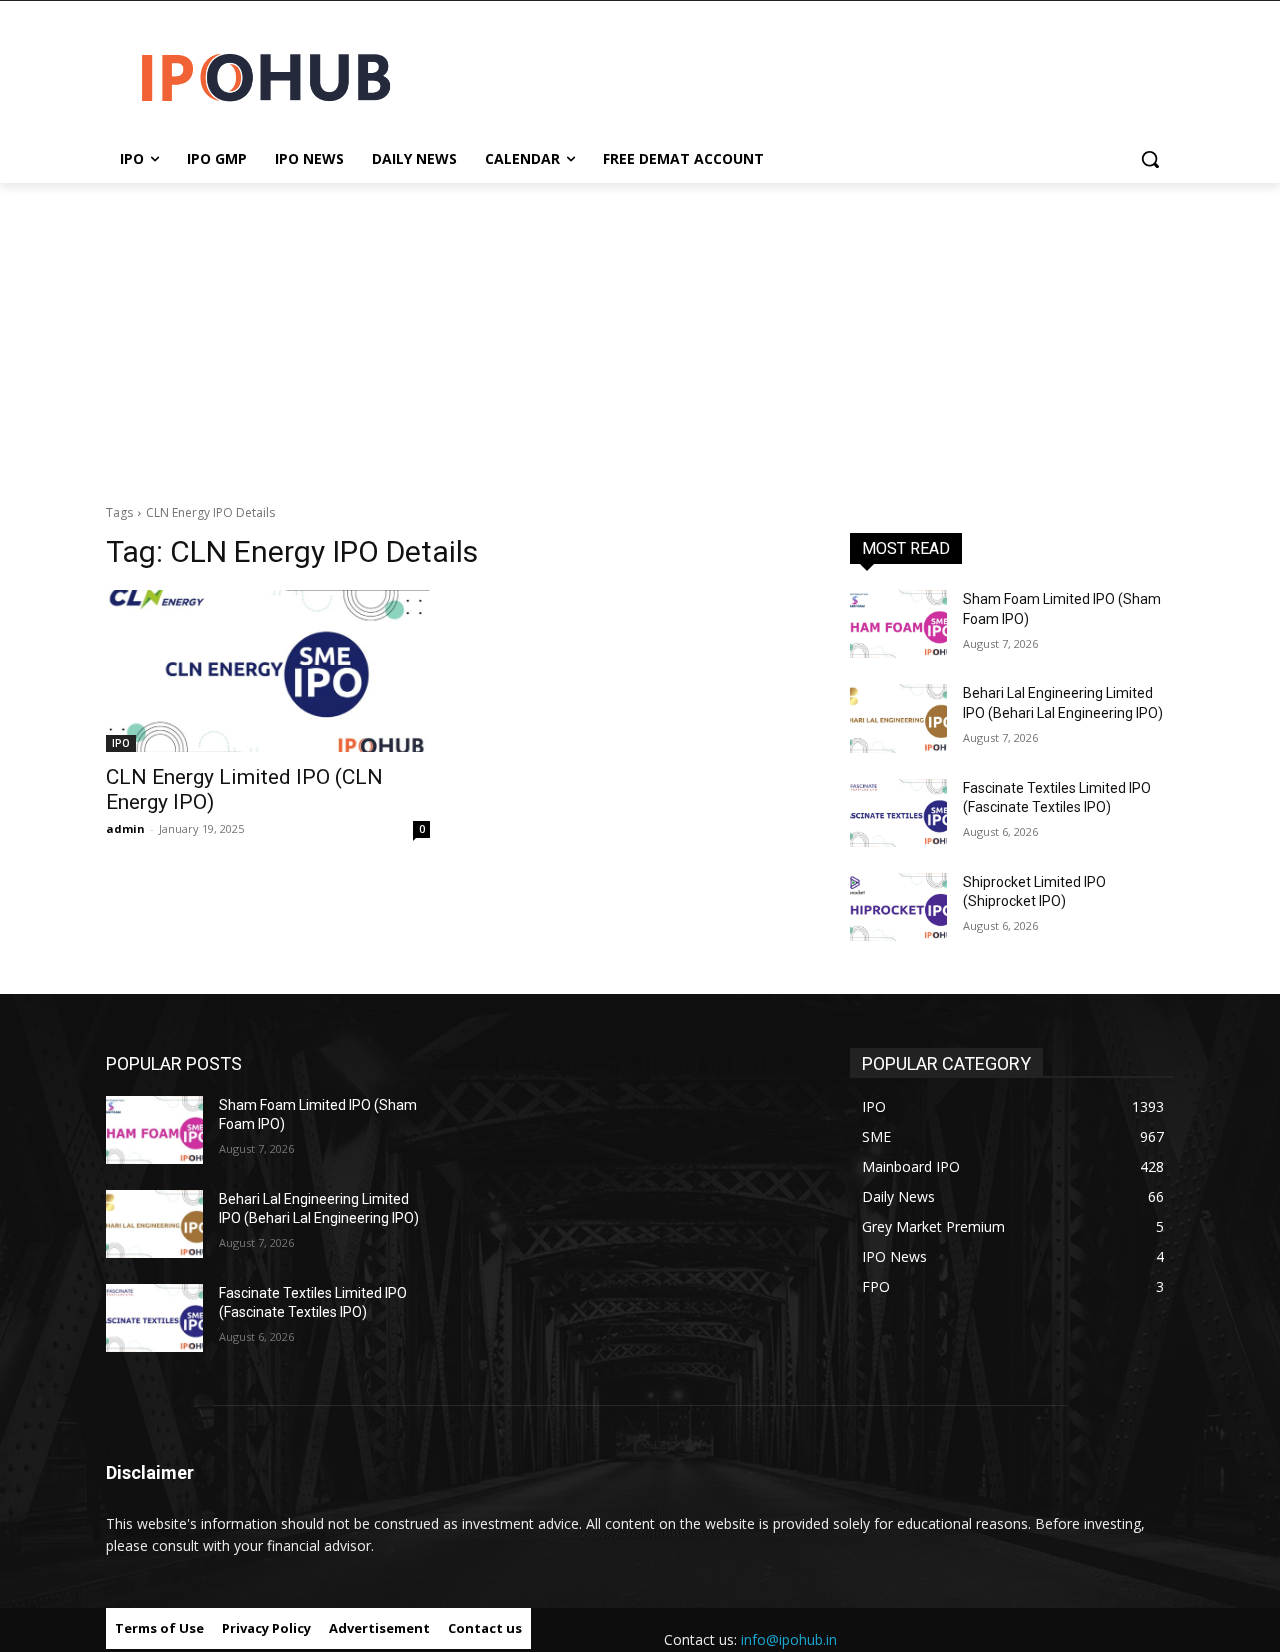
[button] (1150, 159)
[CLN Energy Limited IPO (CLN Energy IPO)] (268, 671)
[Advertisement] (640, 333)
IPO (121, 743)
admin (125, 828)
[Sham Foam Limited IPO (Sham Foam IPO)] (898, 624)
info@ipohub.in (789, 1639)
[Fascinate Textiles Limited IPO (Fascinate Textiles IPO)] (898, 813)
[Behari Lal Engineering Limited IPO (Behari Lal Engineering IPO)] (898, 718)
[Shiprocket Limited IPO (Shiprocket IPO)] (898, 907)
